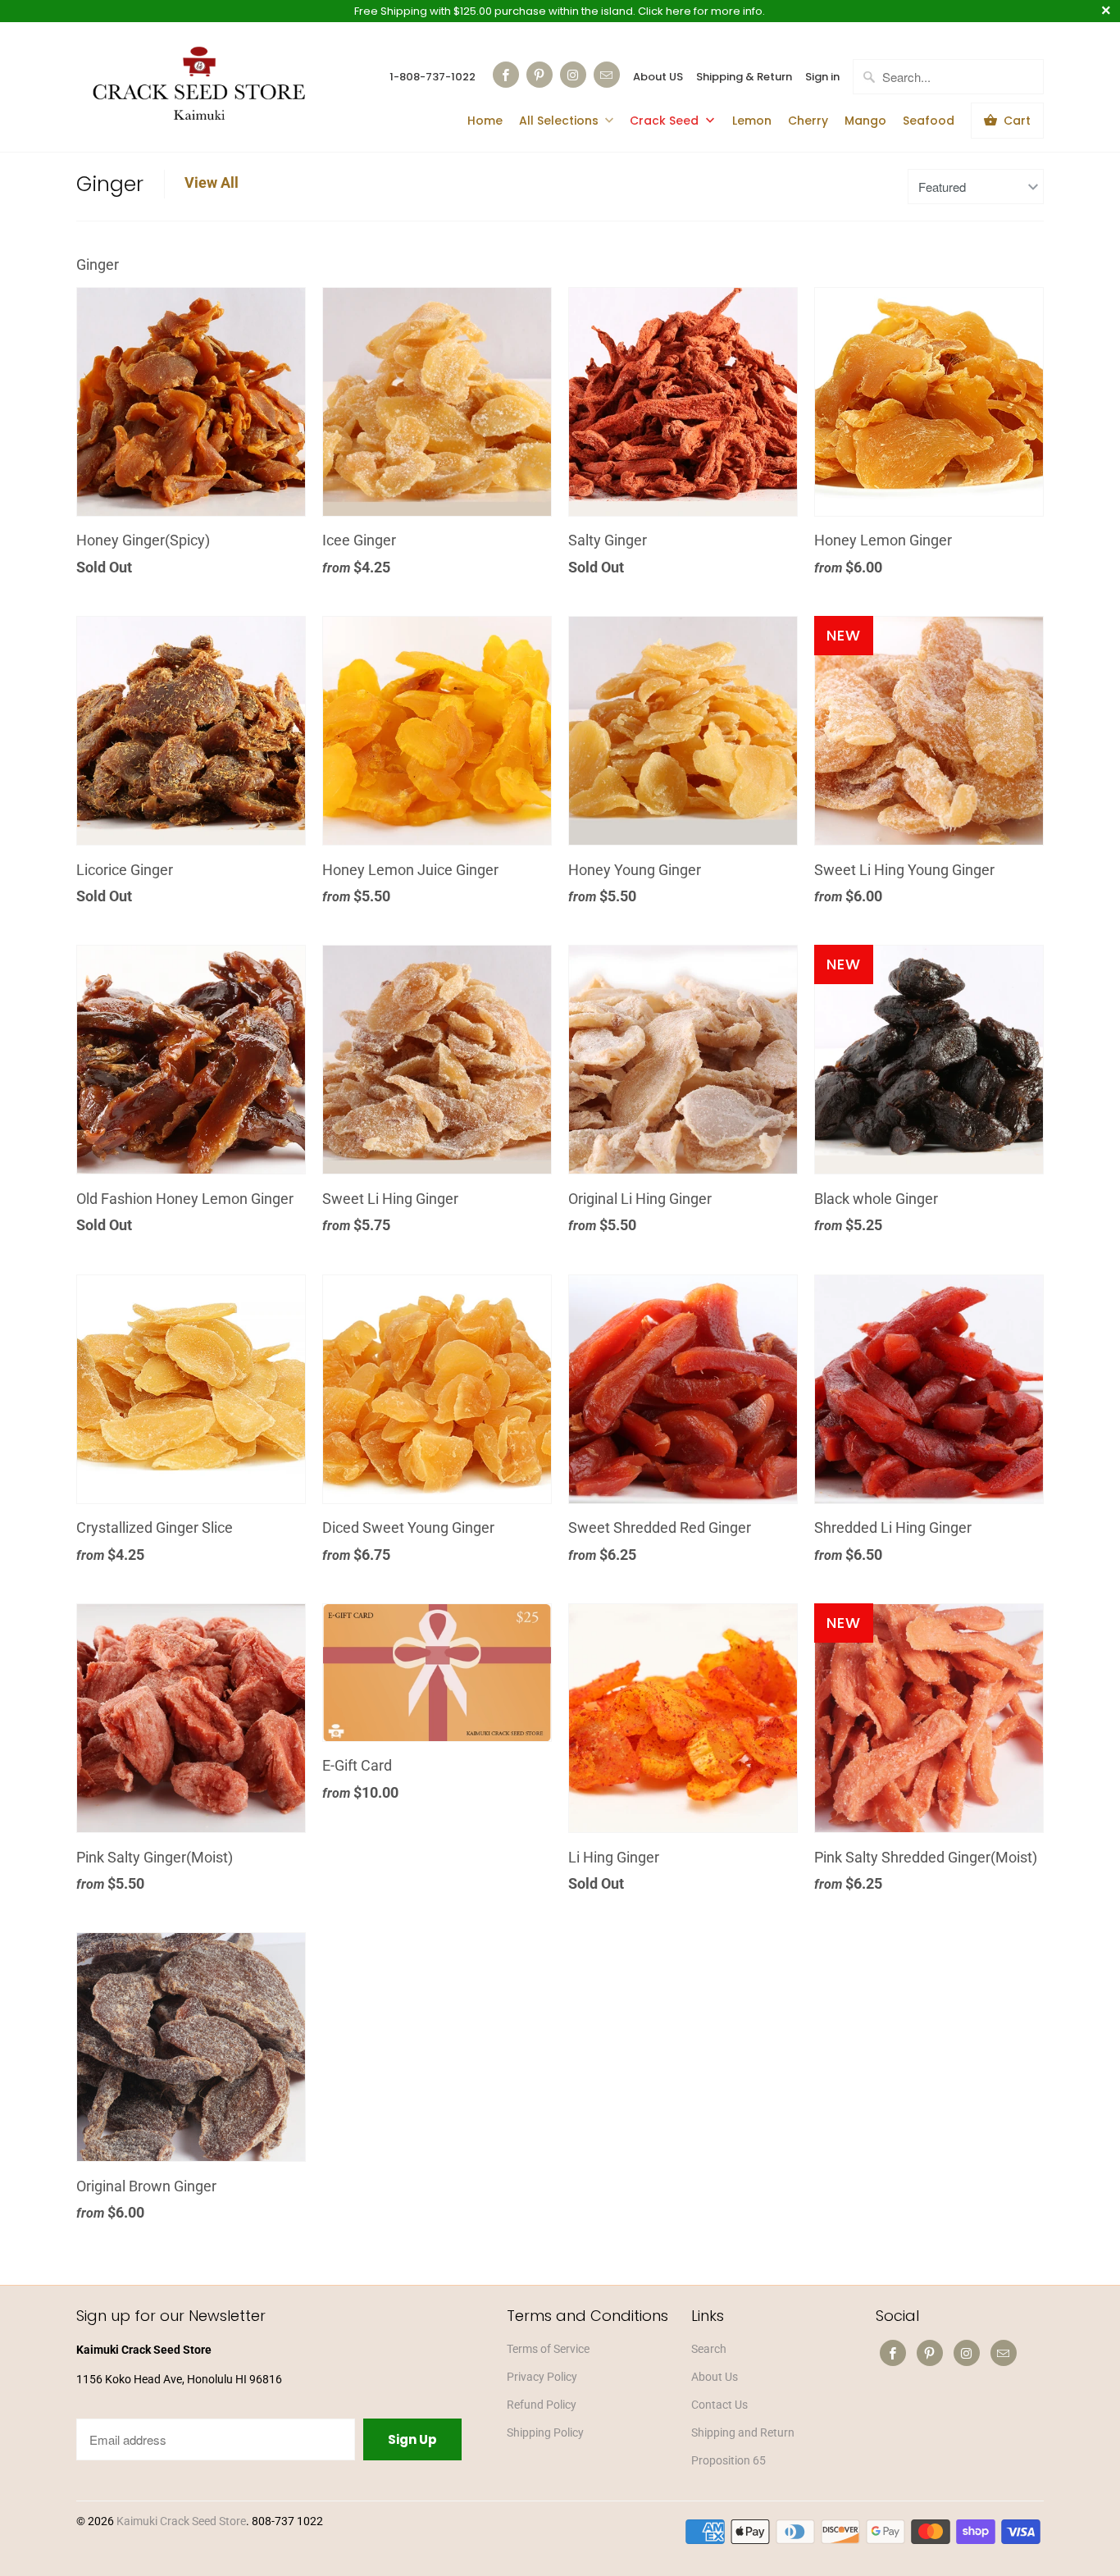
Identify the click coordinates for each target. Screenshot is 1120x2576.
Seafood (929, 121)
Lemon (752, 121)
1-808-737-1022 (433, 77)
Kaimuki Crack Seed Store (181, 2521)
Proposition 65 (728, 2460)
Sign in (822, 77)
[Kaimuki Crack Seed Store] (199, 86)
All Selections (559, 121)
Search (709, 2349)
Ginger (110, 184)
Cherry (808, 121)
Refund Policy (542, 2405)
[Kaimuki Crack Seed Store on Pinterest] (540, 75)
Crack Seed (666, 121)
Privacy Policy (542, 2377)
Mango (865, 121)
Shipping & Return (744, 77)
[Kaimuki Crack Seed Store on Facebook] (506, 75)
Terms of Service (548, 2349)
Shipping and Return (743, 2432)
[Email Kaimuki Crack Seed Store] (607, 75)
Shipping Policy (545, 2432)
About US (658, 77)
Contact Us (719, 2405)
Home (485, 121)
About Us (715, 2377)
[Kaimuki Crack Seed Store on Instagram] (573, 75)
